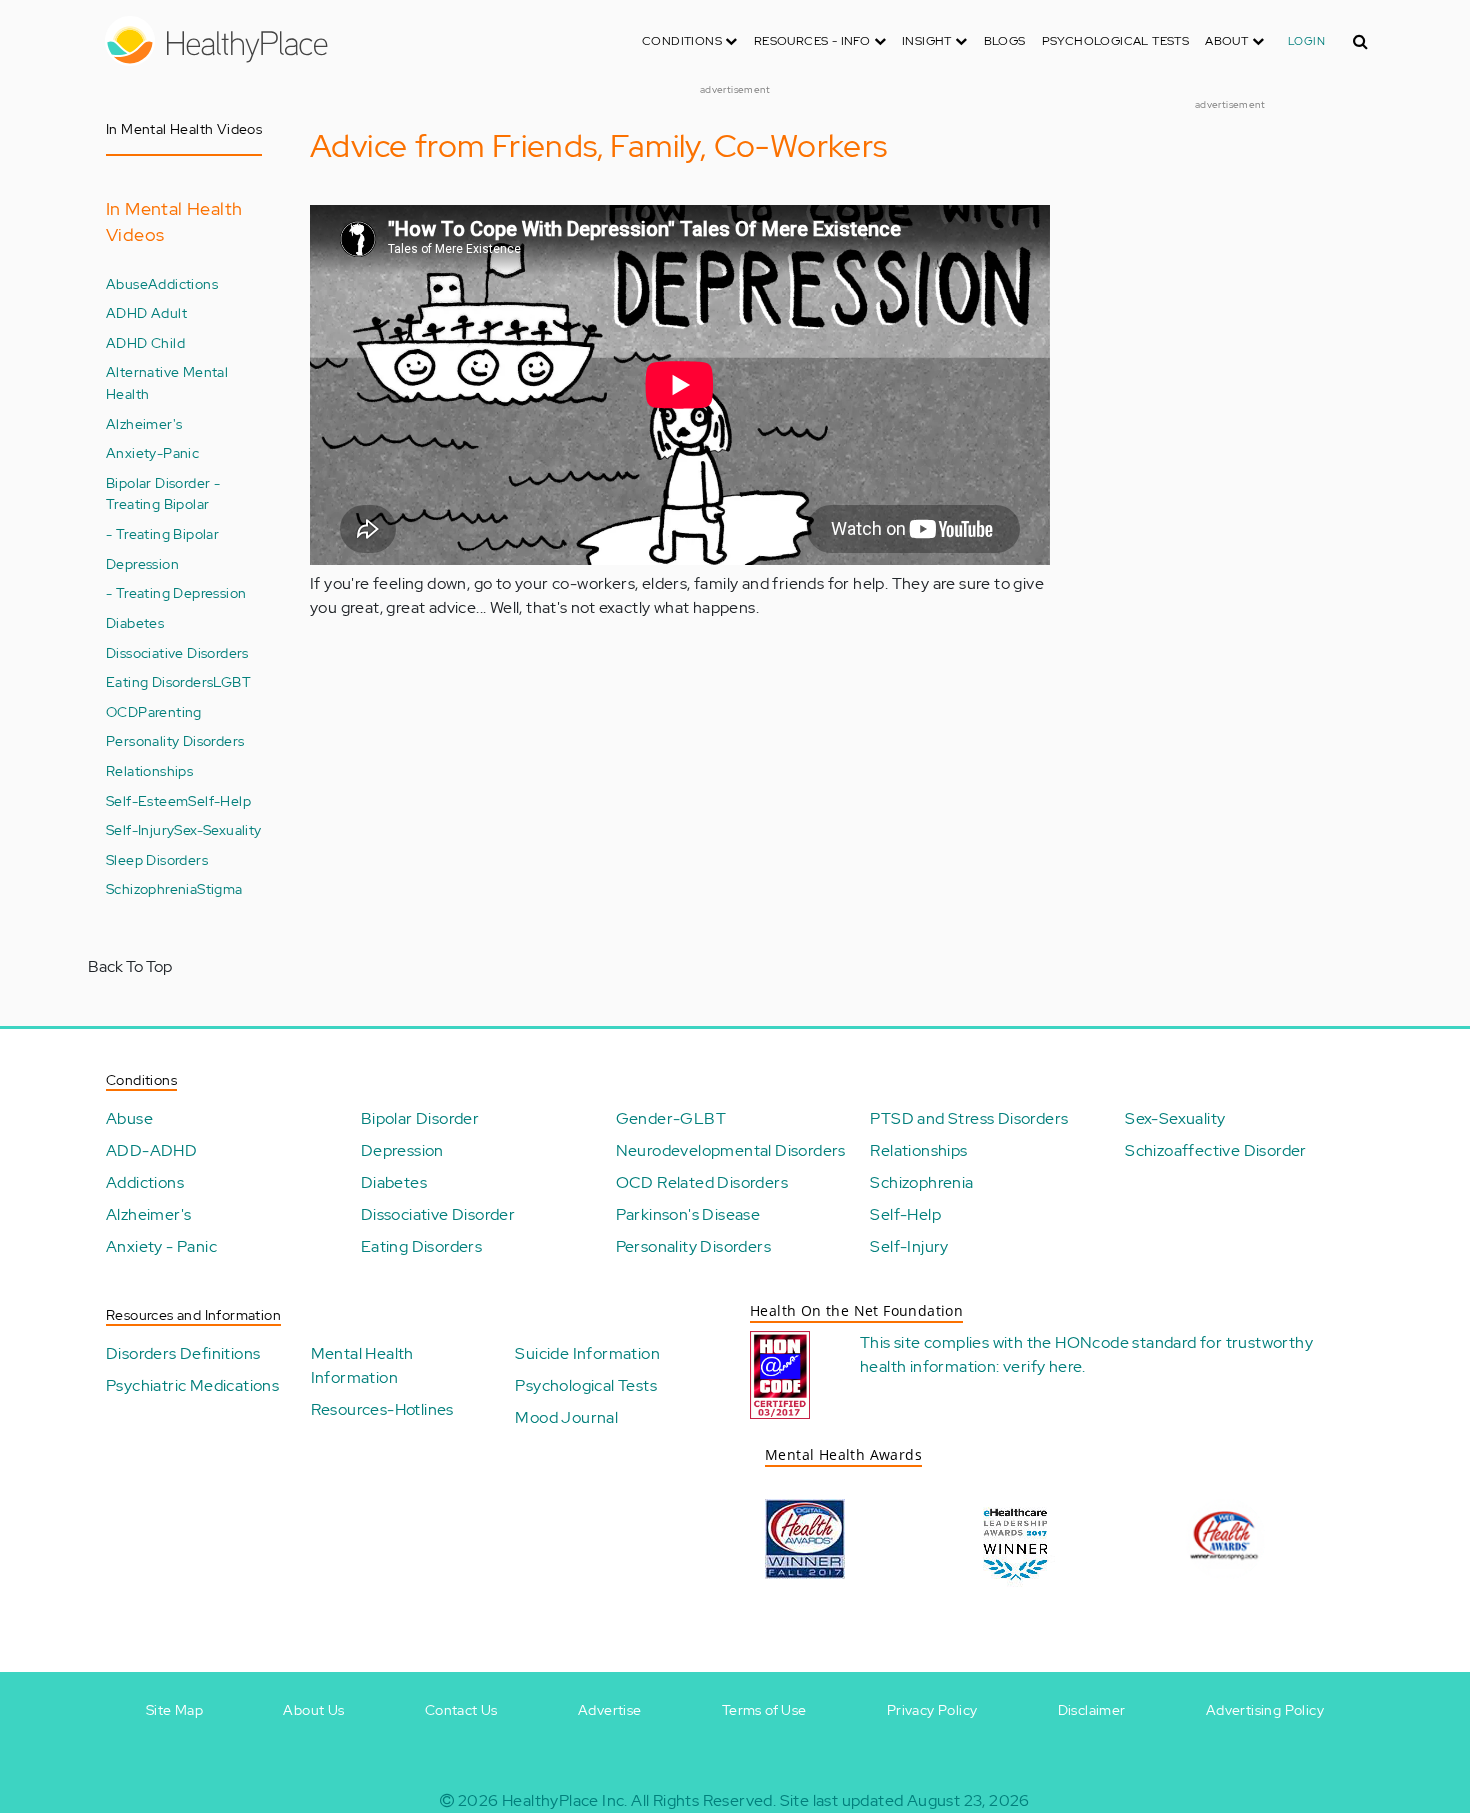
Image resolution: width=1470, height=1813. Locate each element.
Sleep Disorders (157, 859)
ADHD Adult (146, 312)
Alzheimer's (144, 423)
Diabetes (135, 622)
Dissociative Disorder (438, 1214)
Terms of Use (764, 1710)
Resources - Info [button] (814, 41)
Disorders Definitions (183, 1353)
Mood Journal (566, 1417)
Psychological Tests (1116, 41)
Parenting (170, 711)
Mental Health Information (362, 1365)
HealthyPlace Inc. (565, 1800)
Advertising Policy (1265, 1710)
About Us (313, 1710)
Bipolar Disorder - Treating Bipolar (163, 493)
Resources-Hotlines (382, 1409)
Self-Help (219, 800)
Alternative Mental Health (167, 382)
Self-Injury (140, 829)
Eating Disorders (159, 681)
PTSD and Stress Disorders (969, 1118)
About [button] (1228, 41)
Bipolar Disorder (420, 1118)
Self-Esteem (147, 800)
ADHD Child (145, 342)
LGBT (232, 681)
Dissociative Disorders (177, 652)
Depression (142, 563)
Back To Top (130, 966)
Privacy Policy (932, 1710)
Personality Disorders (175, 740)
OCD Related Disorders (702, 1182)
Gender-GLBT (671, 1118)
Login (1306, 41)
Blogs (1005, 41)
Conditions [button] (683, 41)
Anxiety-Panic (152, 452)
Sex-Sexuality (217, 829)
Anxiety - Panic (161, 1246)
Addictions (183, 283)
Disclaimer (1092, 1710)
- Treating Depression (176, 592)
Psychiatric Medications (192, 1385)
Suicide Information (587, 1353)
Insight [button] (928, 41)
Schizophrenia (151, 888)
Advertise (610, 1710)
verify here (1042, 1366)
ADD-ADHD (151, 1150)
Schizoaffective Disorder (1216, 1150)
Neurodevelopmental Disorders (731, 1150)
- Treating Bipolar (162, 533)
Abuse (127, 283)
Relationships (149, 770)
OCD (122, 711)
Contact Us (461, 1710)
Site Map (174, 1710)
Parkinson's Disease (688, 1214)
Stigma (219, 888)
